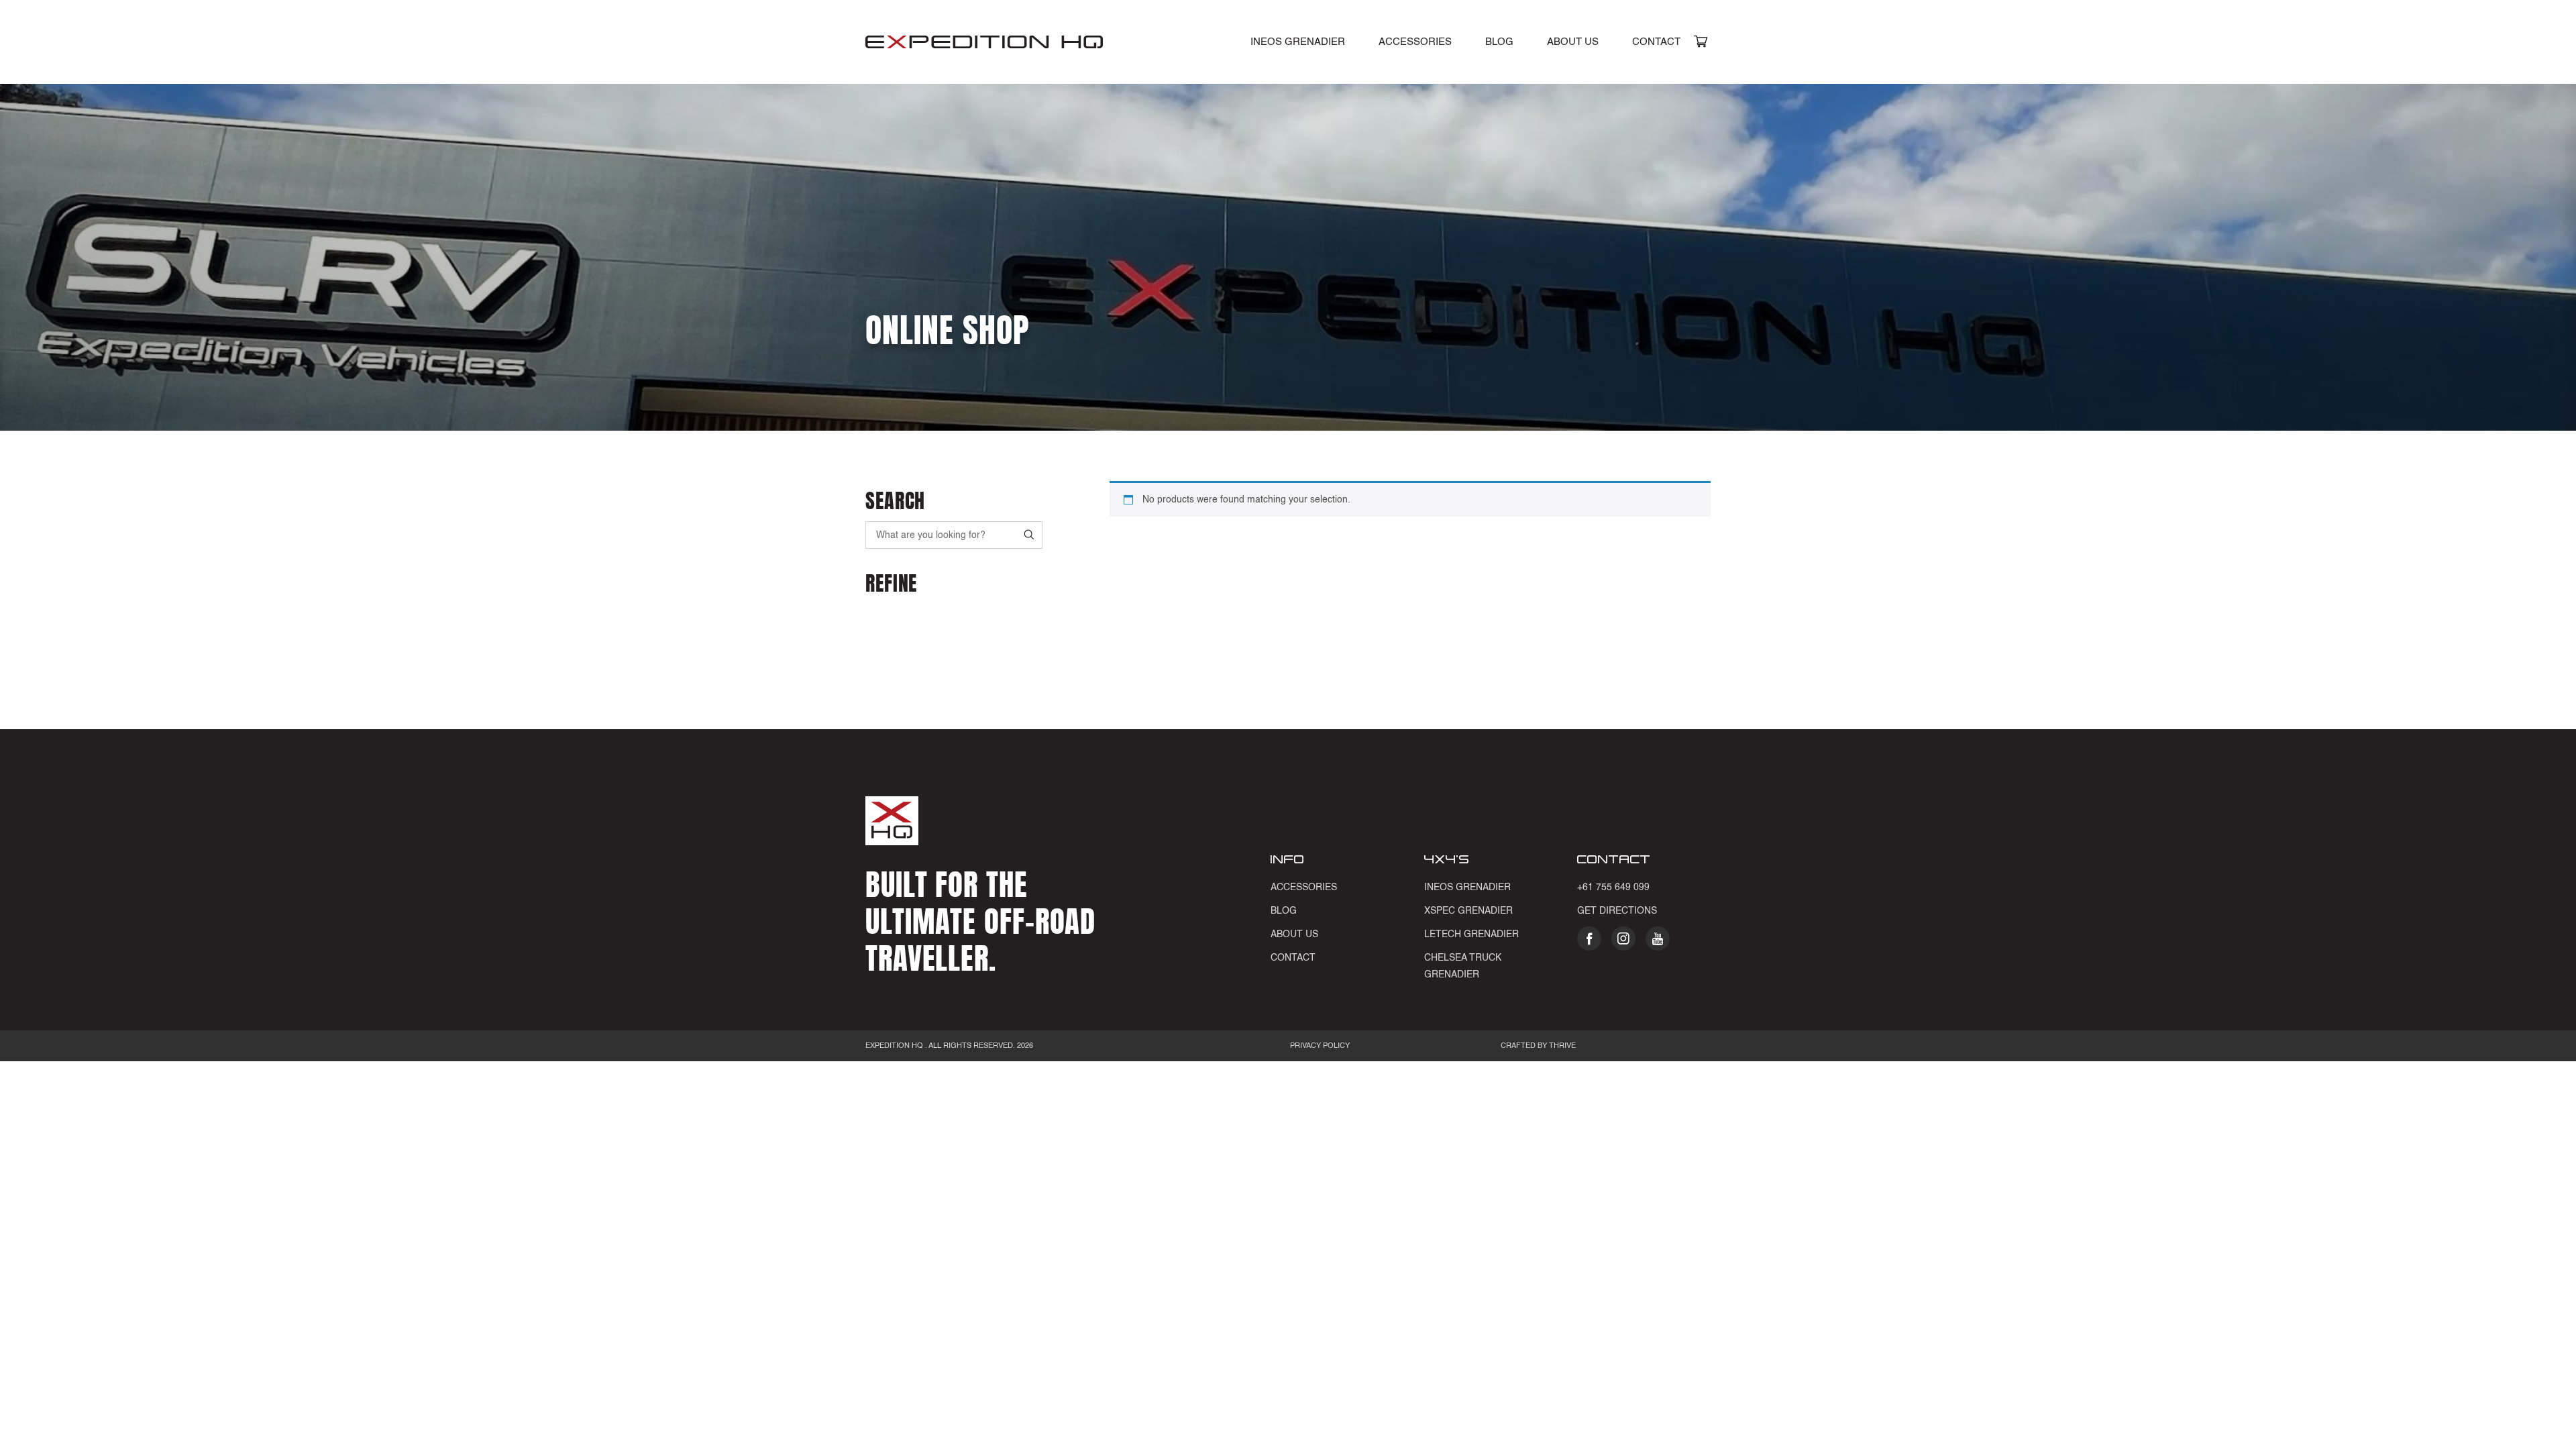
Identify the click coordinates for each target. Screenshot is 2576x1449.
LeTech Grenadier (1471, 934)
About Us (1573, 42)
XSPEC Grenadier (1468, 911)
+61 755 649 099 (1613, 888)
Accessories (1415, 42)
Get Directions (1617, 911)
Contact (1656, 42)
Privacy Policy (1320, 1046)
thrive (1561, 1046)
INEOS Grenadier (1298, 42)
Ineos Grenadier (1467, 888)
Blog (1499, 42)
